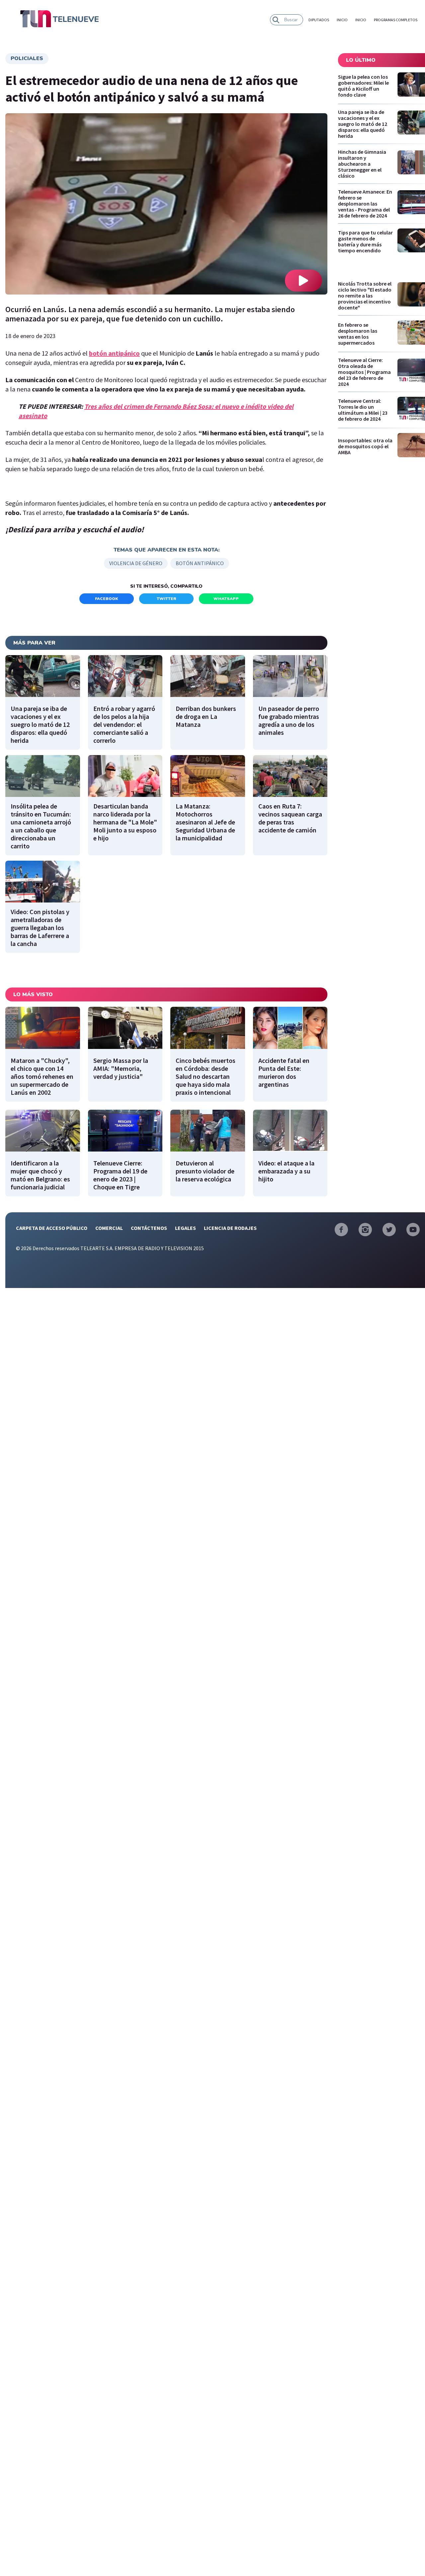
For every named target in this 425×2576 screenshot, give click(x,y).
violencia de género (136, 563)
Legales (185, 1228)
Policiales (27, 58)
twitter (167, 599)
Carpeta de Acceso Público (52, 1228)
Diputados (319, 20)
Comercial (109, 1228)
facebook (107, 599)
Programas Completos (396, 20)
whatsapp (226, 599)
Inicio (342, 20)
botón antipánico (200, 563)
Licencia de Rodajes (230, 1228)
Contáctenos (149, 1228)
